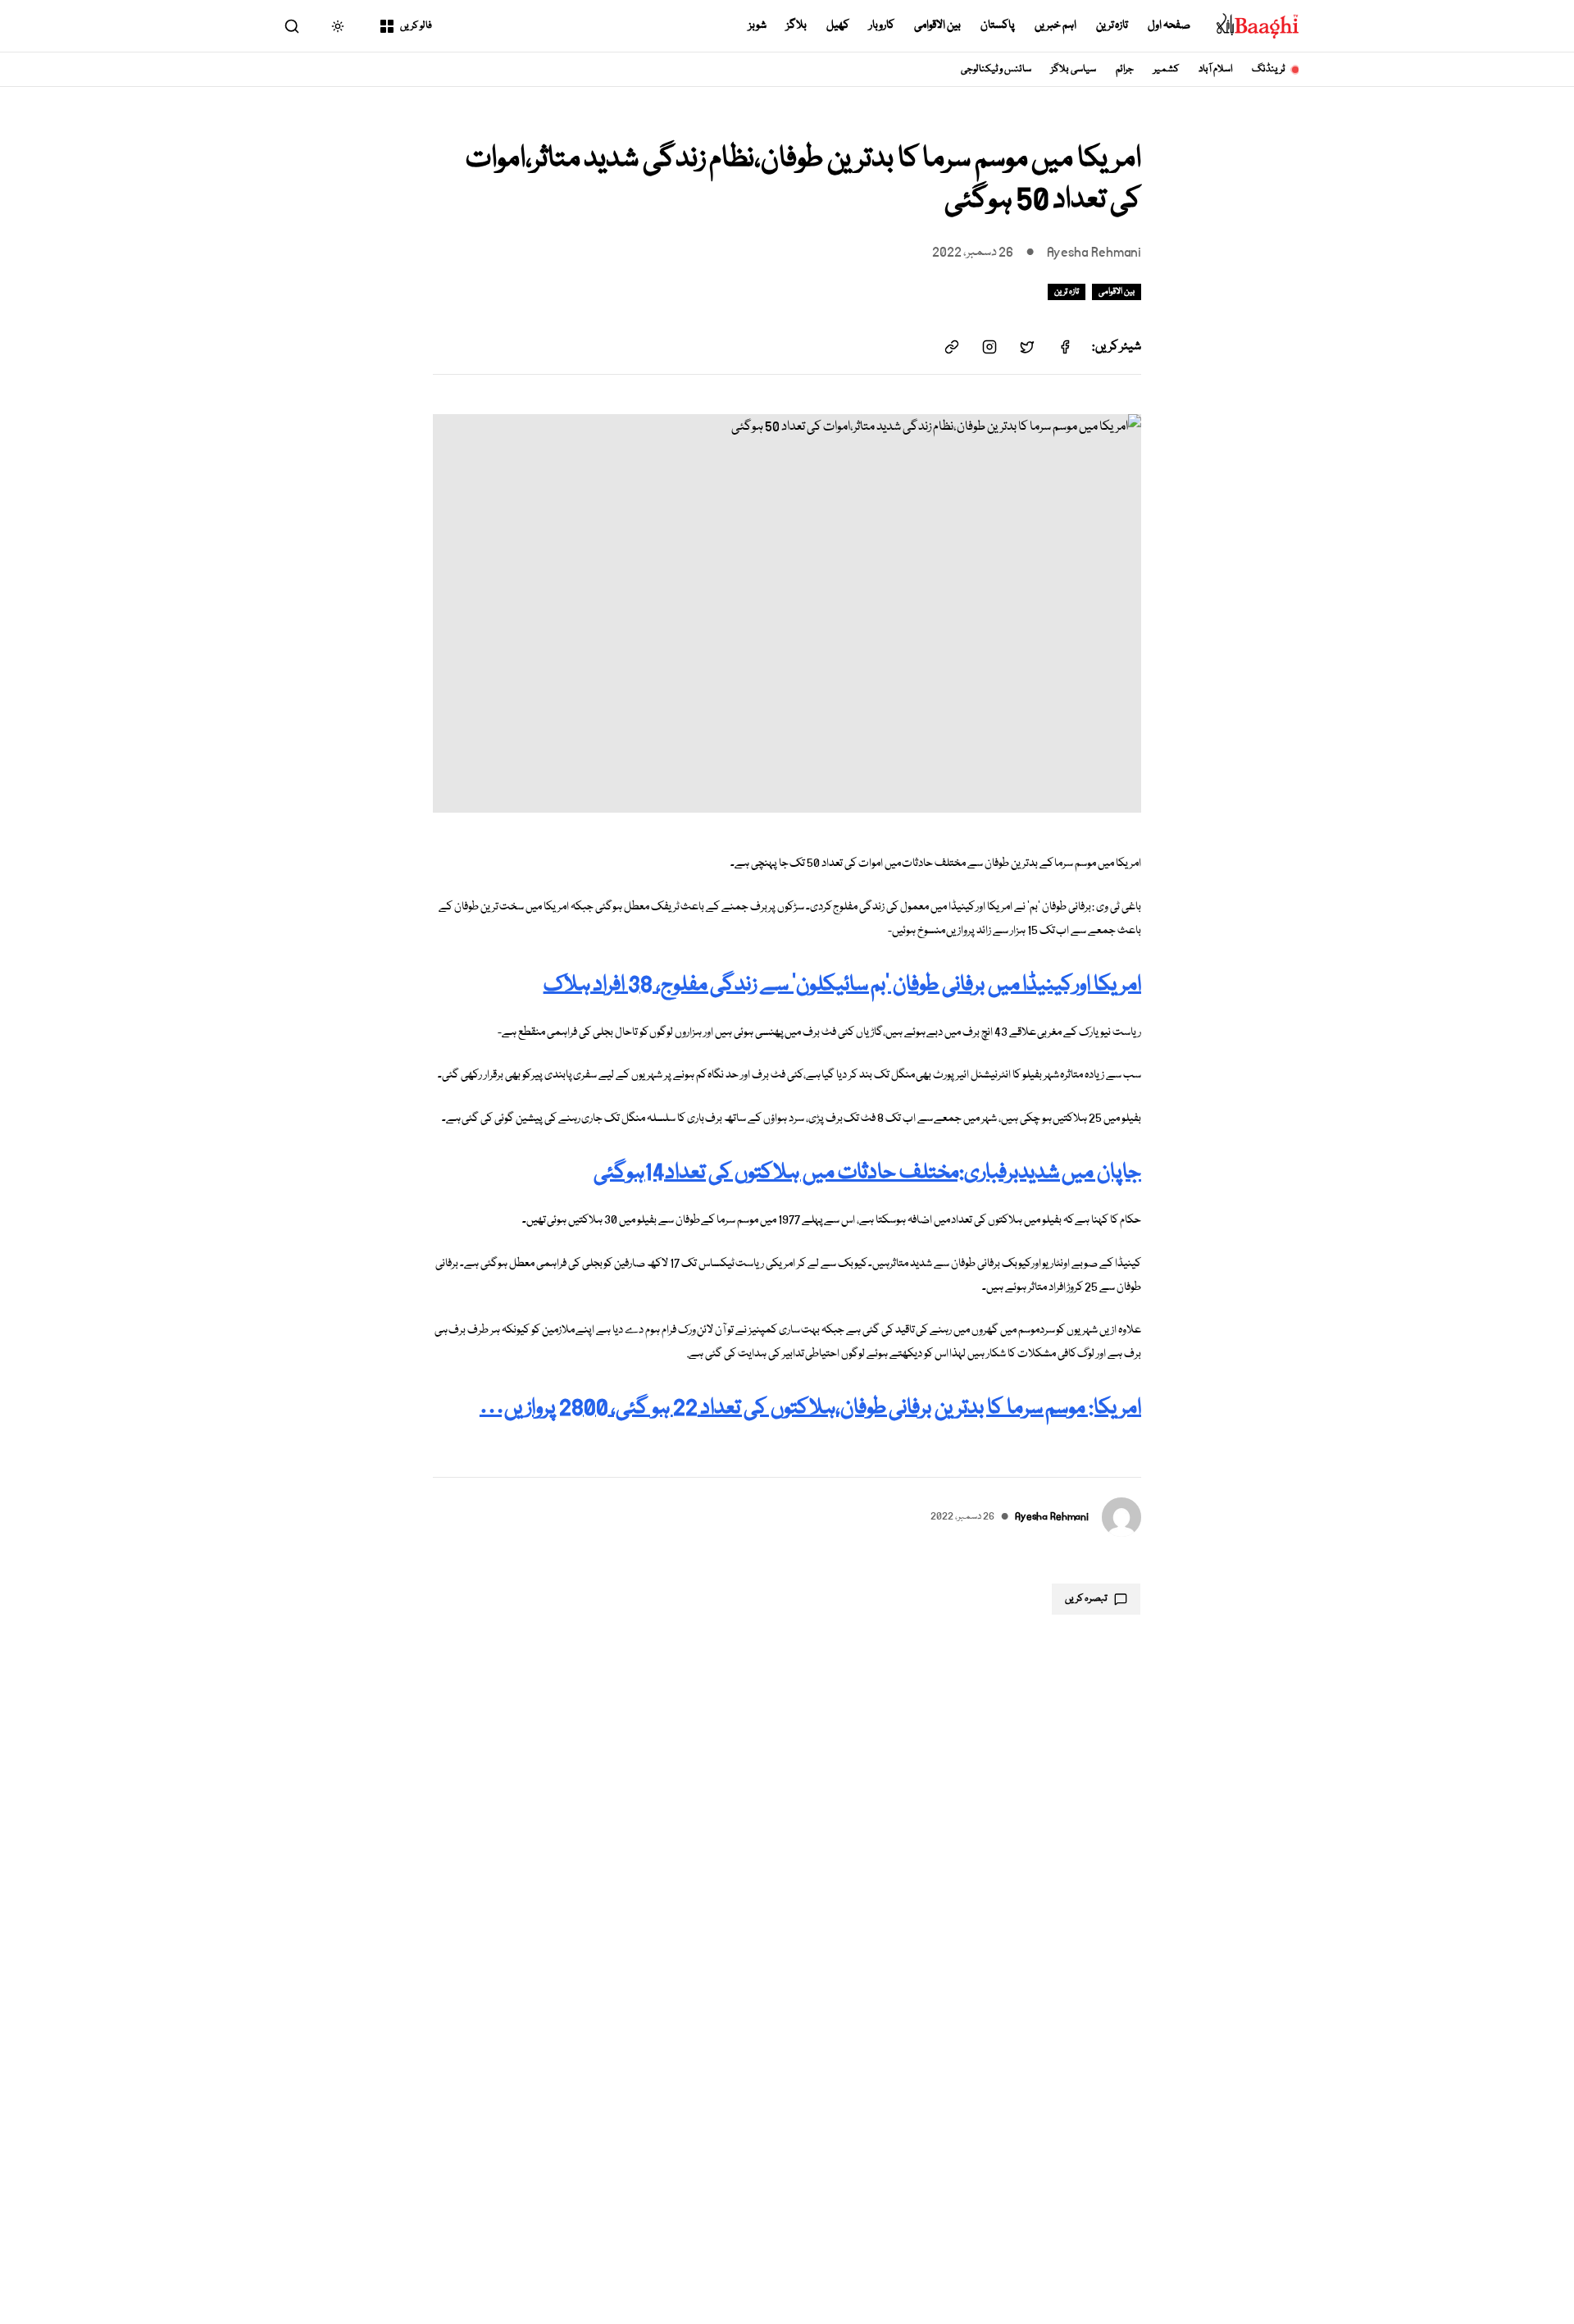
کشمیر (1166, 69)
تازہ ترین (1112, 25)
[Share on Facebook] (1065, 347)
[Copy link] (952, 347)
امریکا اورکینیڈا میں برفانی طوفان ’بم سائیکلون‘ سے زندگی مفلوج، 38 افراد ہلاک (842, 985)
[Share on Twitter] (1027, 347)
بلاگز (796, 25)
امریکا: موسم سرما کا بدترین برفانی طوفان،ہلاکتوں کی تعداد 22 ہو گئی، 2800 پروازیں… (810, 1408)
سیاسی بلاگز (1074, 69)
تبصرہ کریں (1086, 1599)
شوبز (757, 25)
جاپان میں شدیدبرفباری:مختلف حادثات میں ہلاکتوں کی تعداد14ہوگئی (867, 1173)
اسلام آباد (1215, 69)
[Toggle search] (292, 26)
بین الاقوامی (937, 25)
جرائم (1125, 69)
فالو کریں (416, 26)
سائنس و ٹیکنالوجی (996, 69)
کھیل (838, 25)
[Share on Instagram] (989, 347)
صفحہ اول (1169, 25)
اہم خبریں (1055, 25)
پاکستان (998, 25)
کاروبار (882, 25)
